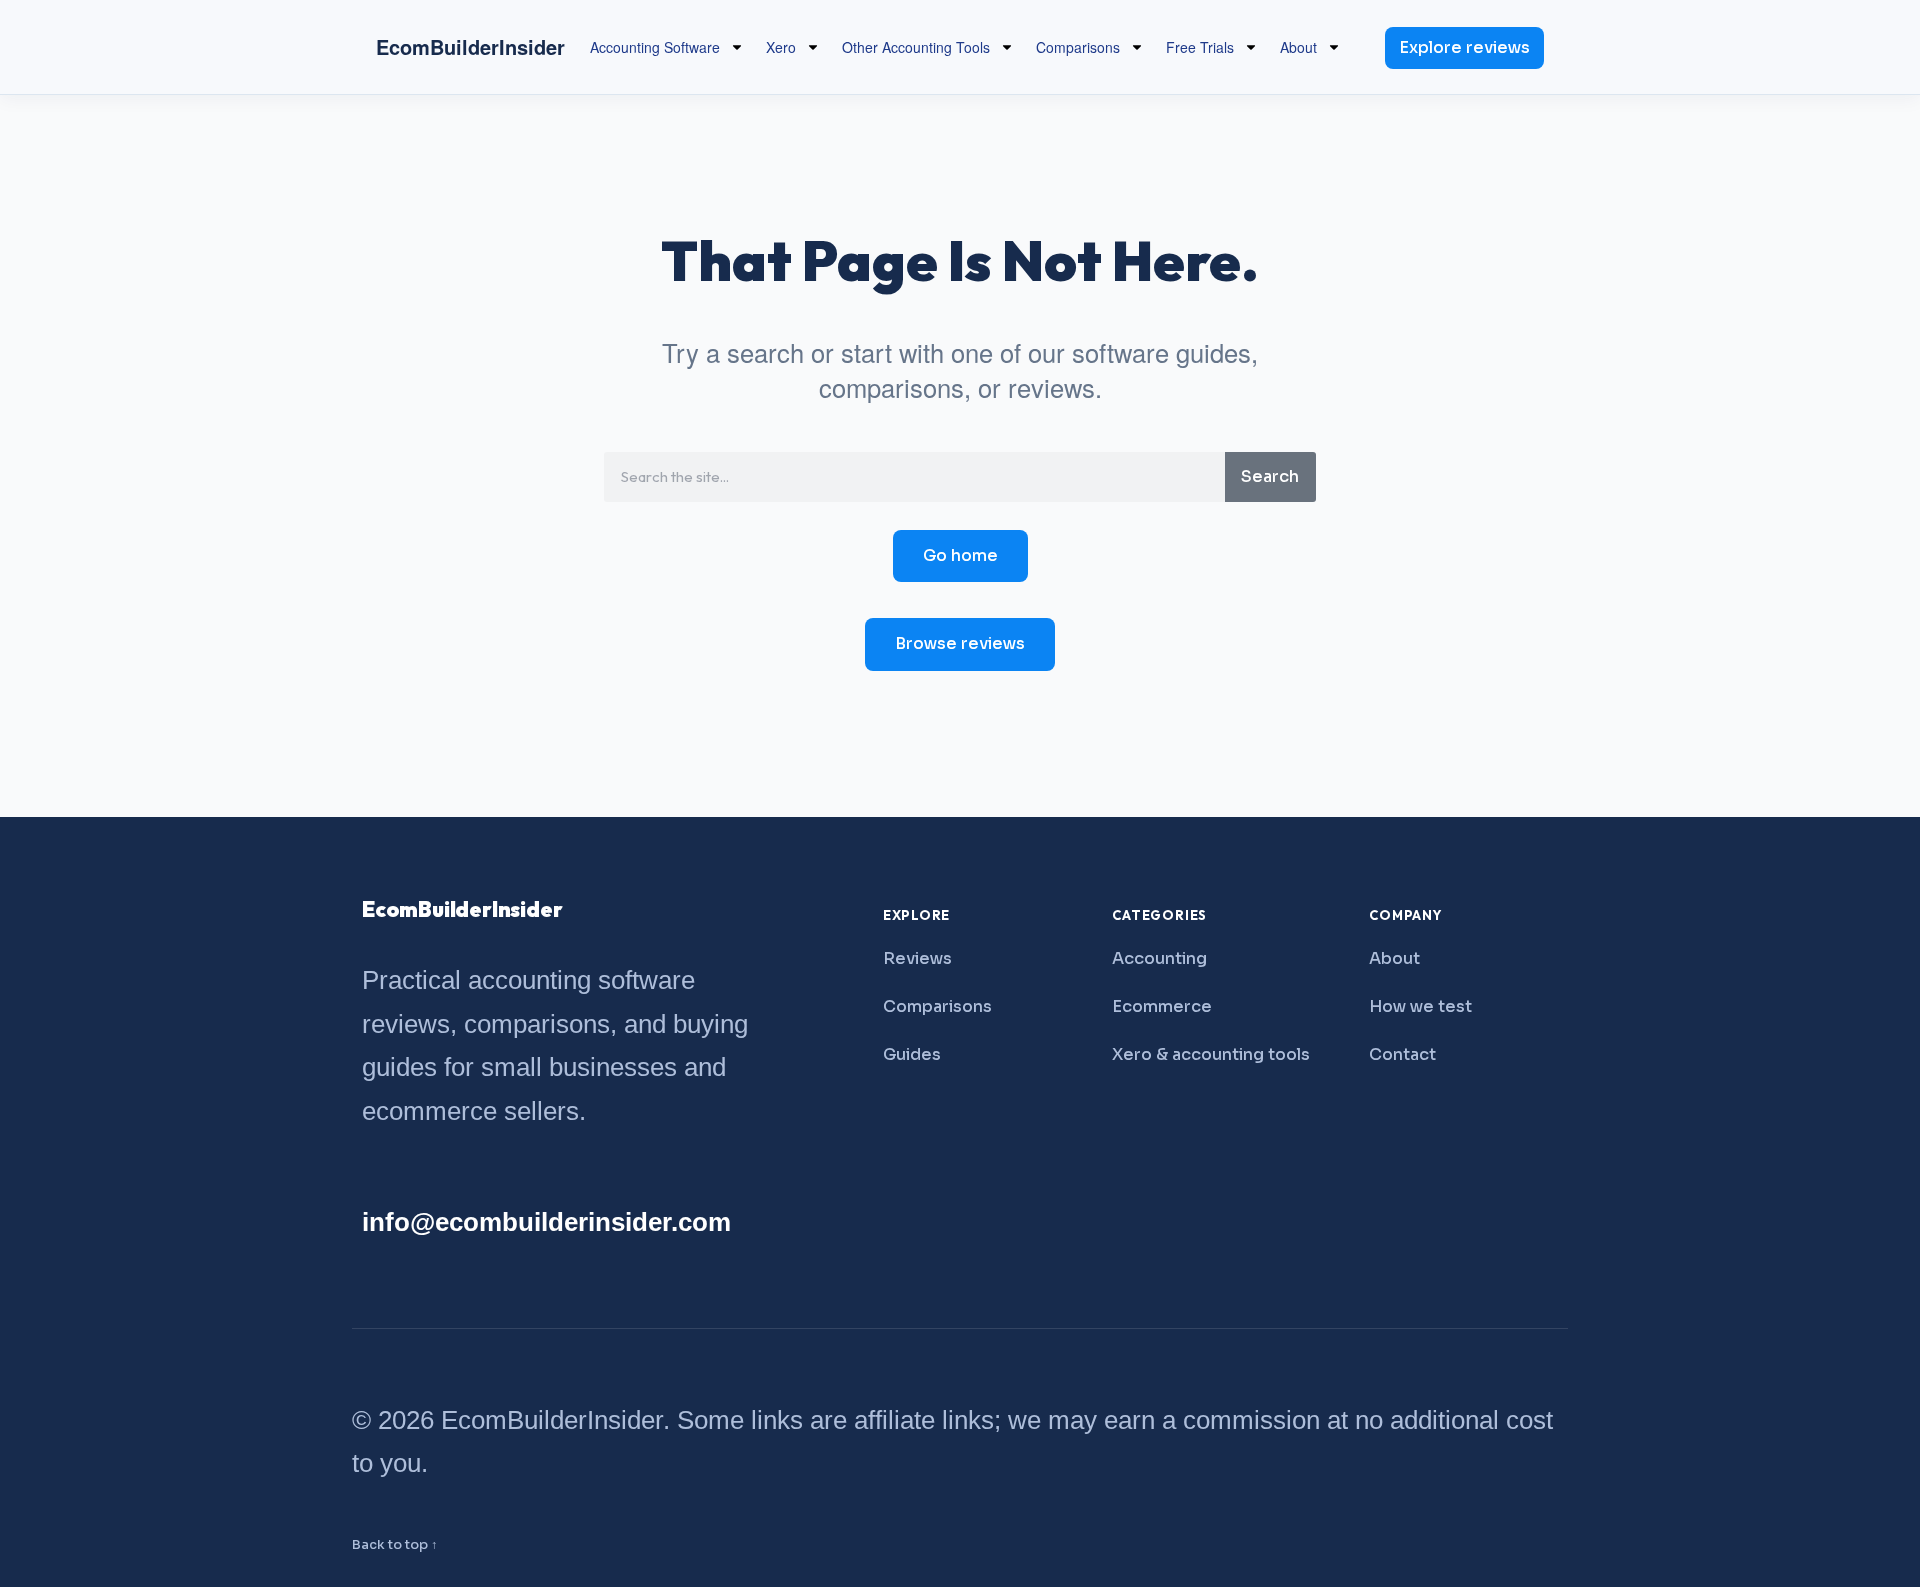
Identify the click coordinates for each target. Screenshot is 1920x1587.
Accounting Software (655, 47)
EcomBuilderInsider (470, 46)
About (1298, 47)
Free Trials (1200, 47)
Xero (781, 47)
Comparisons (1078, 47)
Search (1270, 476)
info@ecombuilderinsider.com (546, 1222)
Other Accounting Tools (916, 47)
